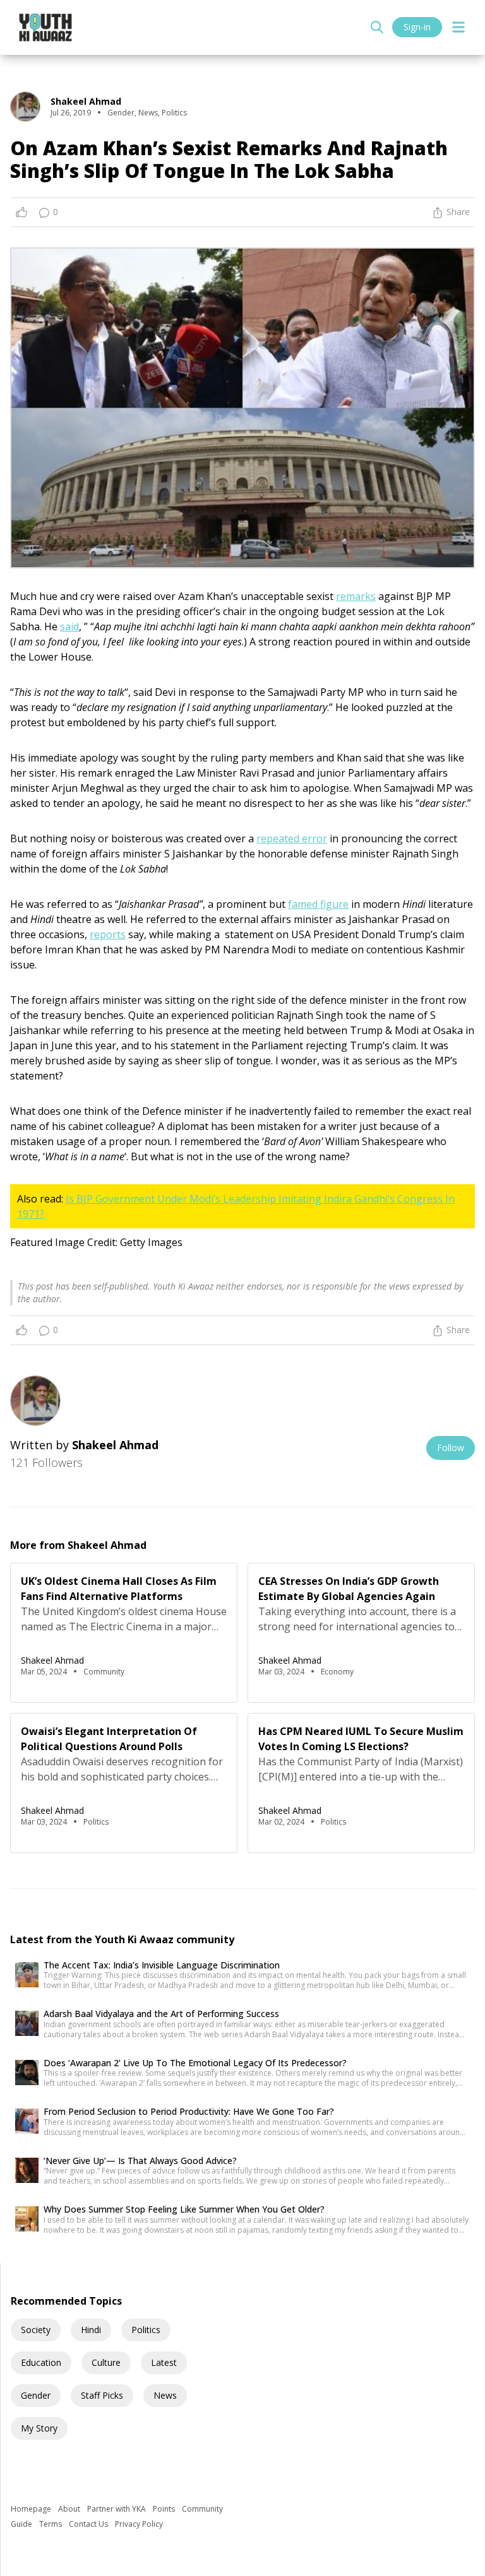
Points (165, 2509)
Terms (51, 2524)
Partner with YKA (117, 2509)
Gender (36, 2395)
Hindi (91, 2330)
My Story (39, 2428)
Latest (164, 2362)
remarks (356, 596)
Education (41, 2362)
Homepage (32, 2509)
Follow (451, 1448)
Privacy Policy (139, 2524)
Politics (146, 2330)
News (165, 2395)
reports (108, 934)
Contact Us (89, 2524)
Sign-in (417, 27)
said (69, 626)
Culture (106, 2362)
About (70, 2509)
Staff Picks (102, 2395)
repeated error (292, 838)
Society (36, 2330)
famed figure (318, 904)
